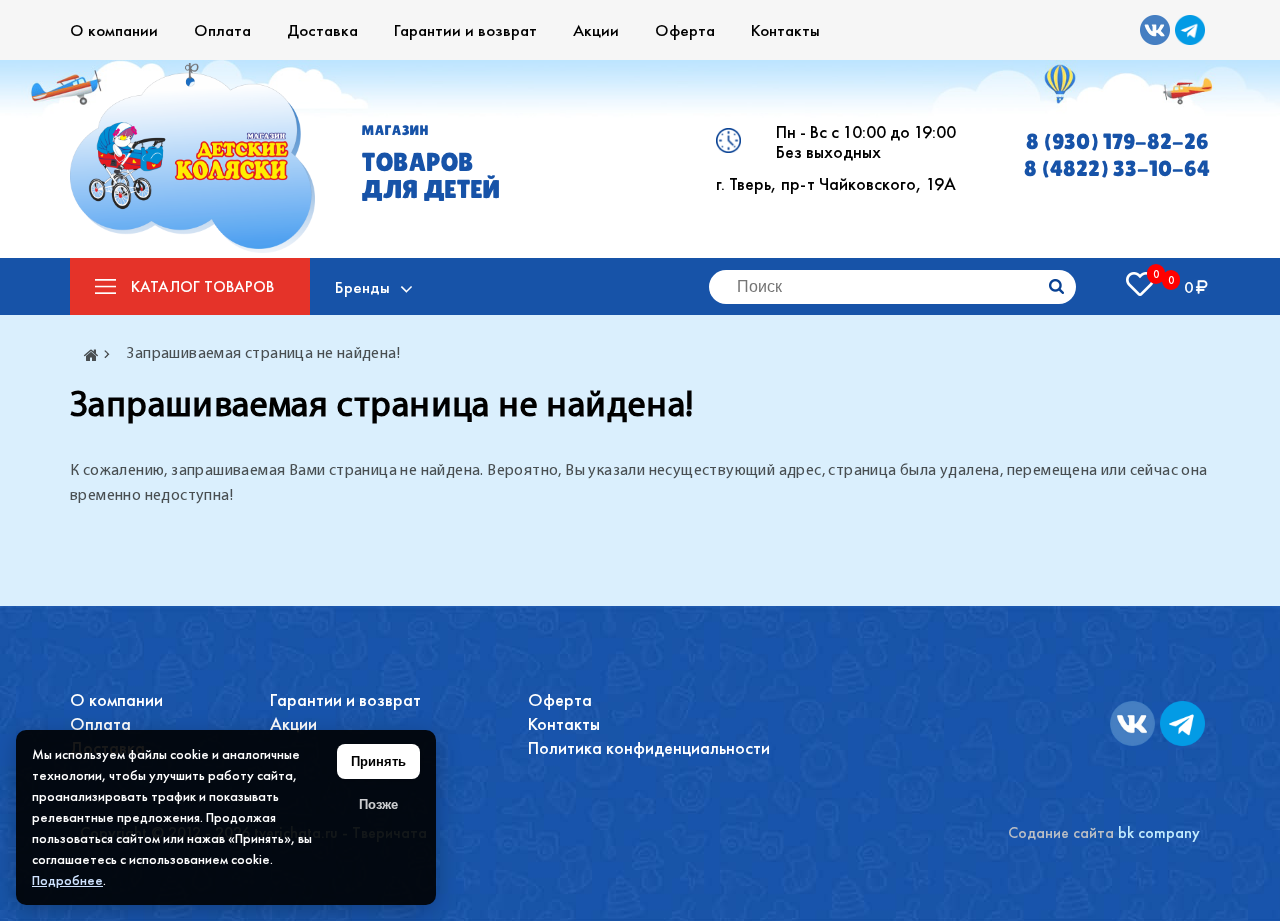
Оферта (685, 30)
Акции (596, 30)
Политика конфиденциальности (649, 747)
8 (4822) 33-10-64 (1117, 168)
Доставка (322, 30)
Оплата (222, 30)
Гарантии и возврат (465, 30)
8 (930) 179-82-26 (1117, 141)
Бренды (362, 287)
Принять (378, 761)
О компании (114, 30)
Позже (378, 804)
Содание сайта (1061, 832)
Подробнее (67, 880)
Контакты (785, 30)
